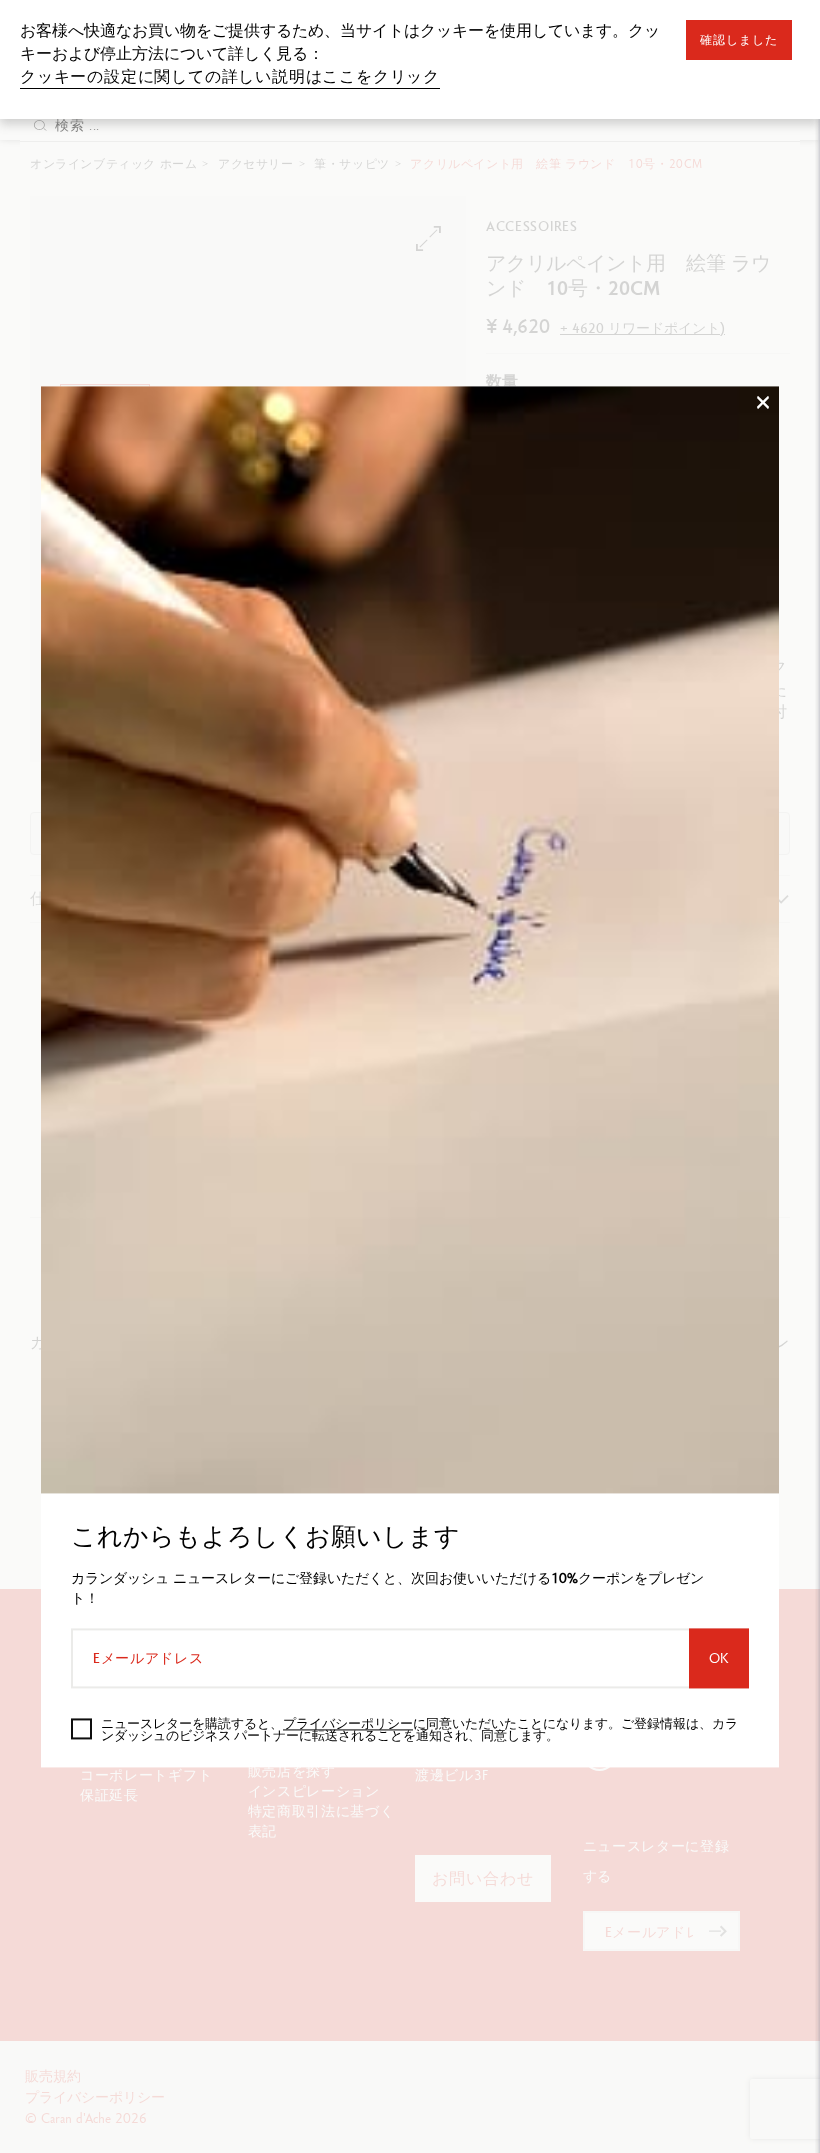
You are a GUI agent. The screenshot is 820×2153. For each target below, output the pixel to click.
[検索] (40, 125)
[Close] (763, 740)
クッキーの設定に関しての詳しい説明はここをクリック (230, 76)
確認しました (739, 40)
